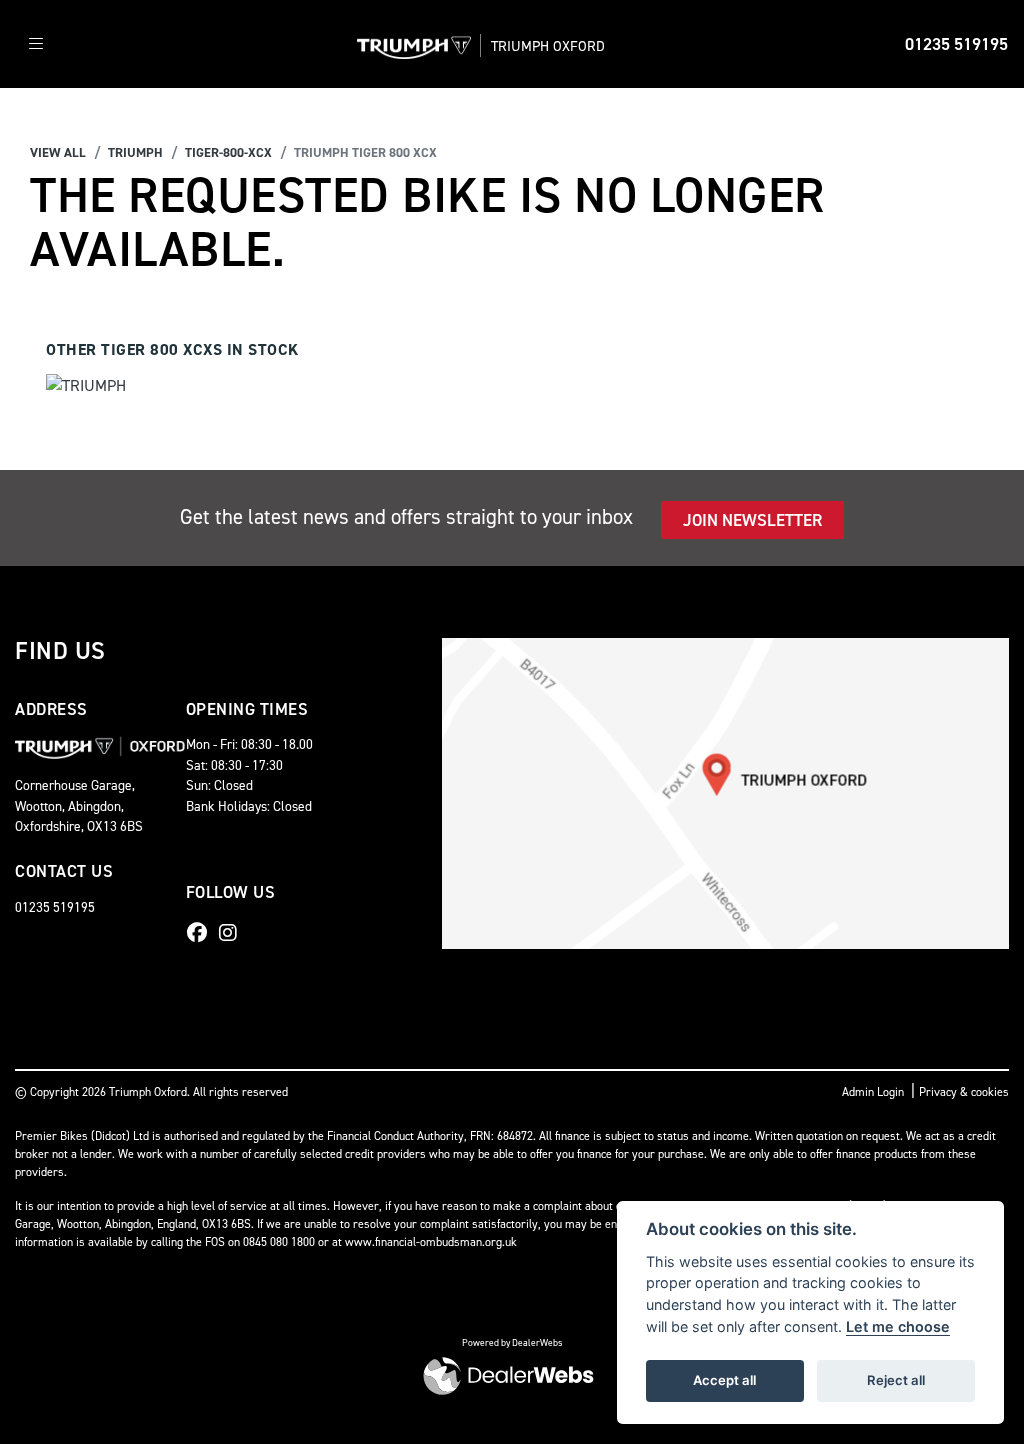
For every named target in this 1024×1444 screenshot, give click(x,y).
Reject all (896, 1380)
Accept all (724, 1380)
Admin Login (873, 1092)
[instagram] (233, 933)
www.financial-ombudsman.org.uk (431, 1242)
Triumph (135, 152)
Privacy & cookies (964, 1092)
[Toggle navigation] (36, 44)
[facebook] (202, 933)
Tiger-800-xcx (228, 152)
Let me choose (898, 1326)
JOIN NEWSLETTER (752, 520)
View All (58, 152)
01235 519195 (956, 44)
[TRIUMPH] (86, 388)
